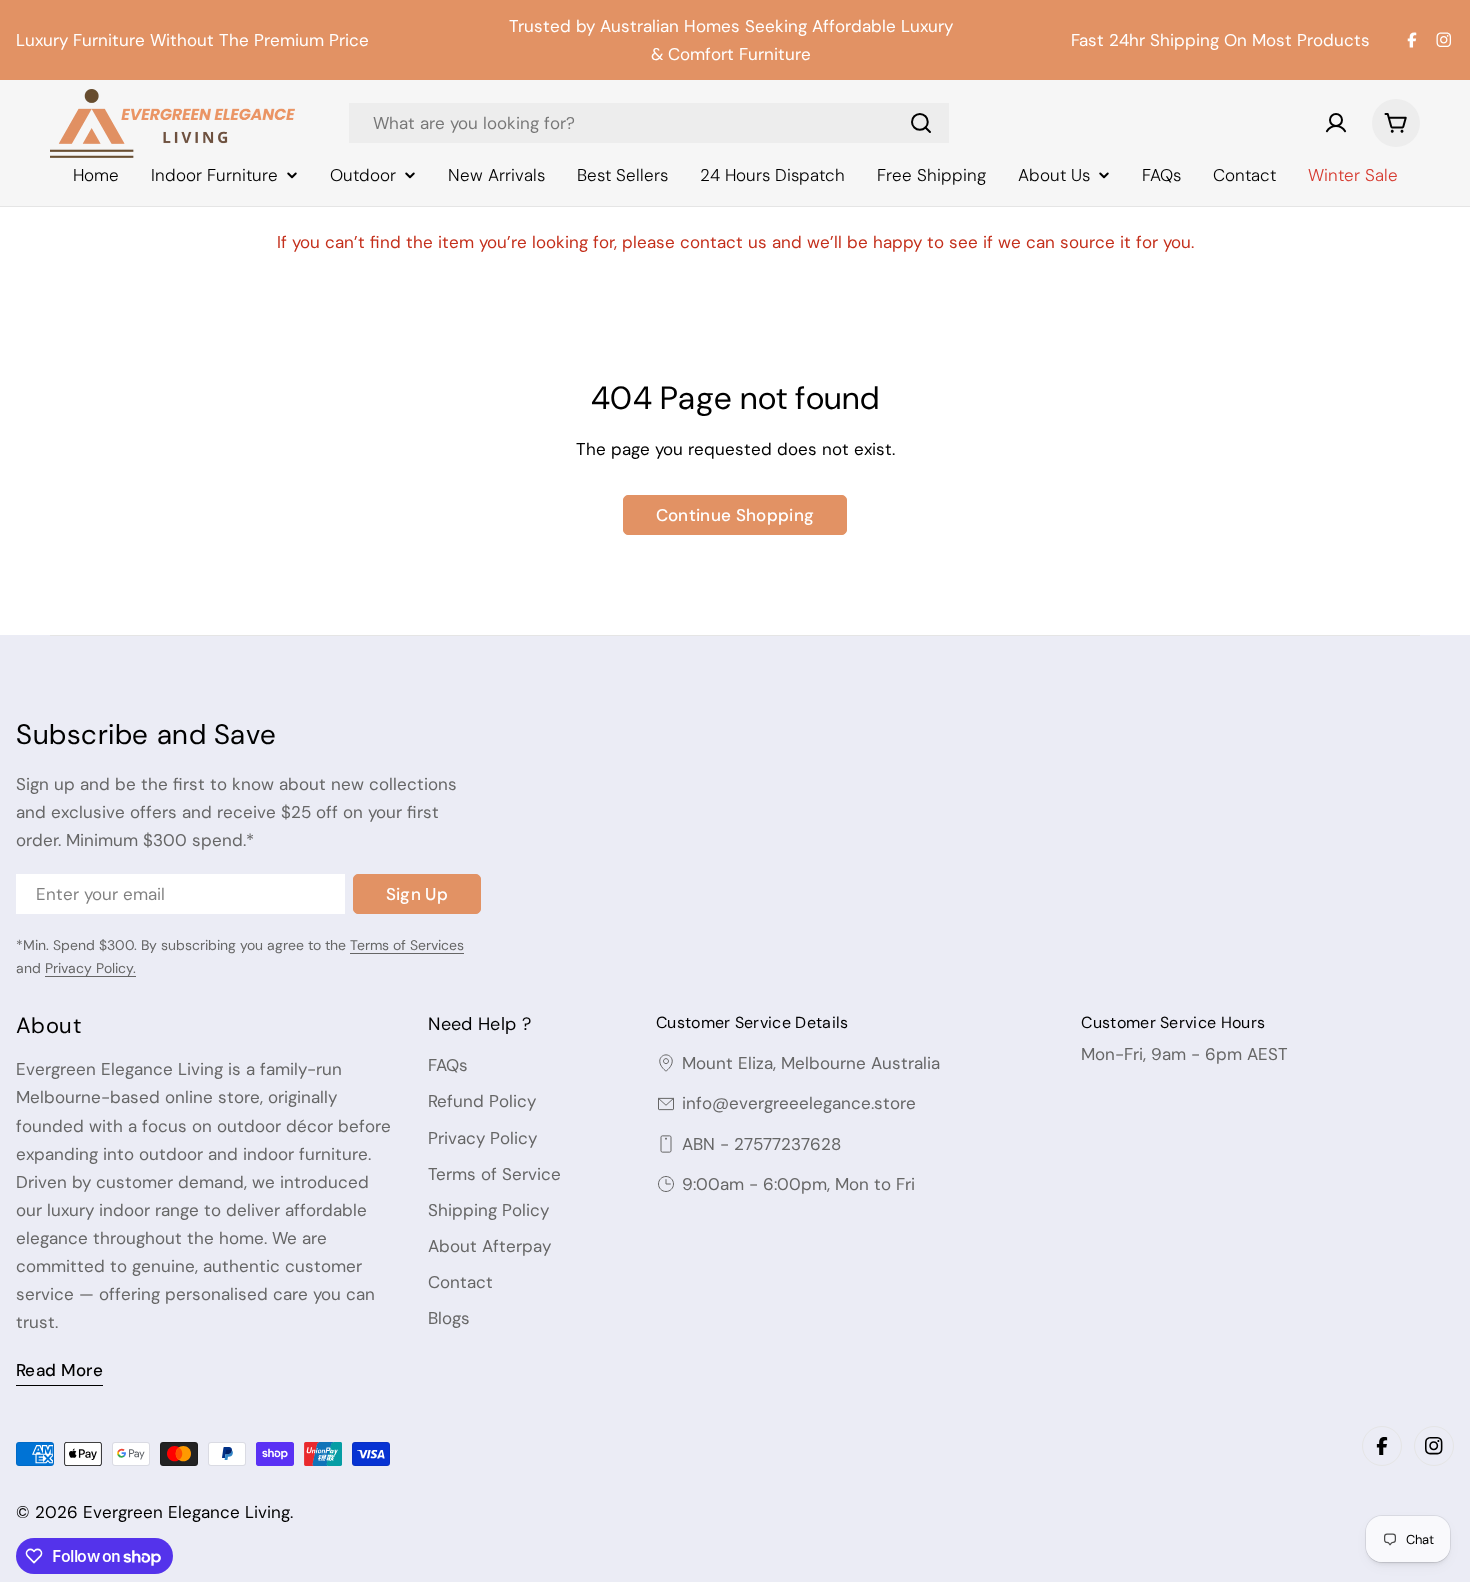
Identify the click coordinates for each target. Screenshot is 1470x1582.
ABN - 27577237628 (761, 1144)
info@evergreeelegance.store (799, 1103)
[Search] (921, 123)
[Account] (1336, 123)
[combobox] (649, 123)
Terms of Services (407, 945)
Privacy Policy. (90, 968)
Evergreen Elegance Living (186, 1512)
